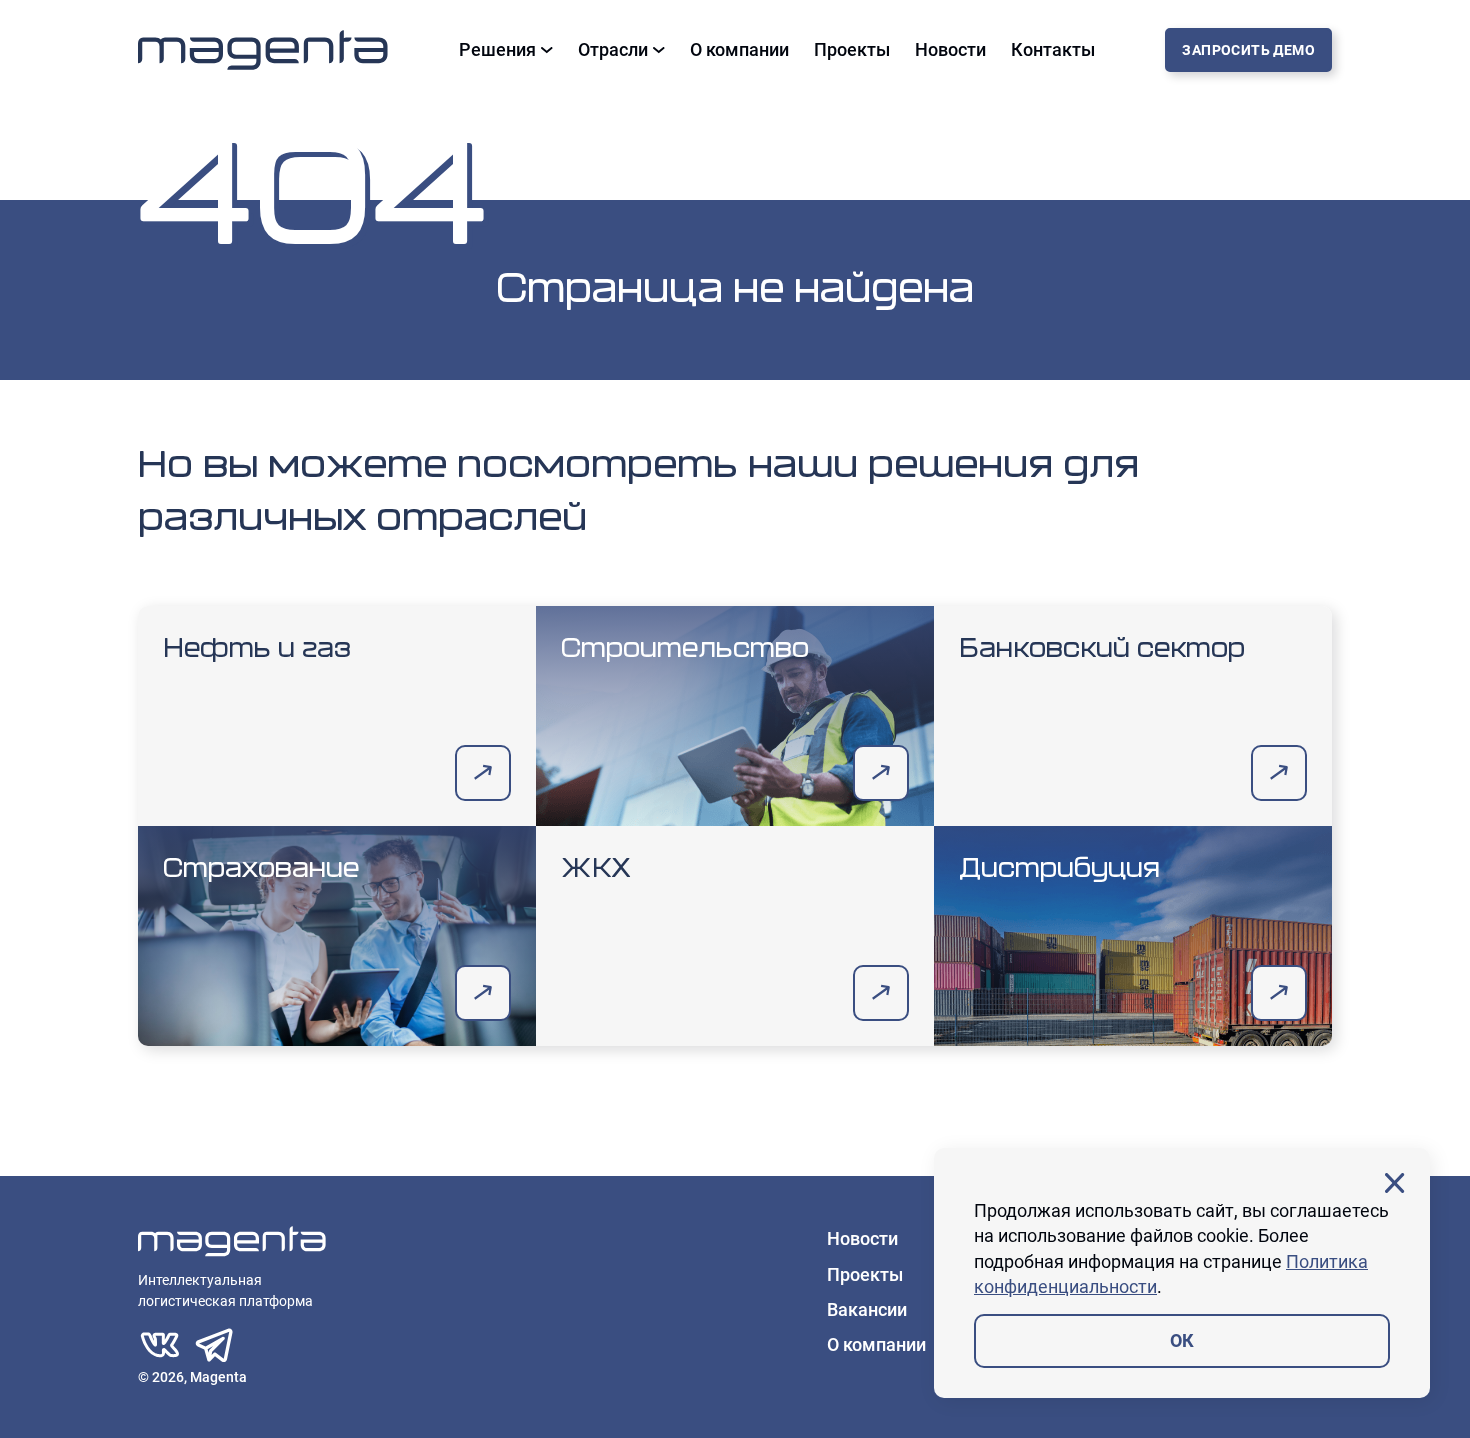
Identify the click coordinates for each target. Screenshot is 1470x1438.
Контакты (1053, 50)
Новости (950, 50)
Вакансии (867, 1309)
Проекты (852, 50)
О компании (739, 50)
